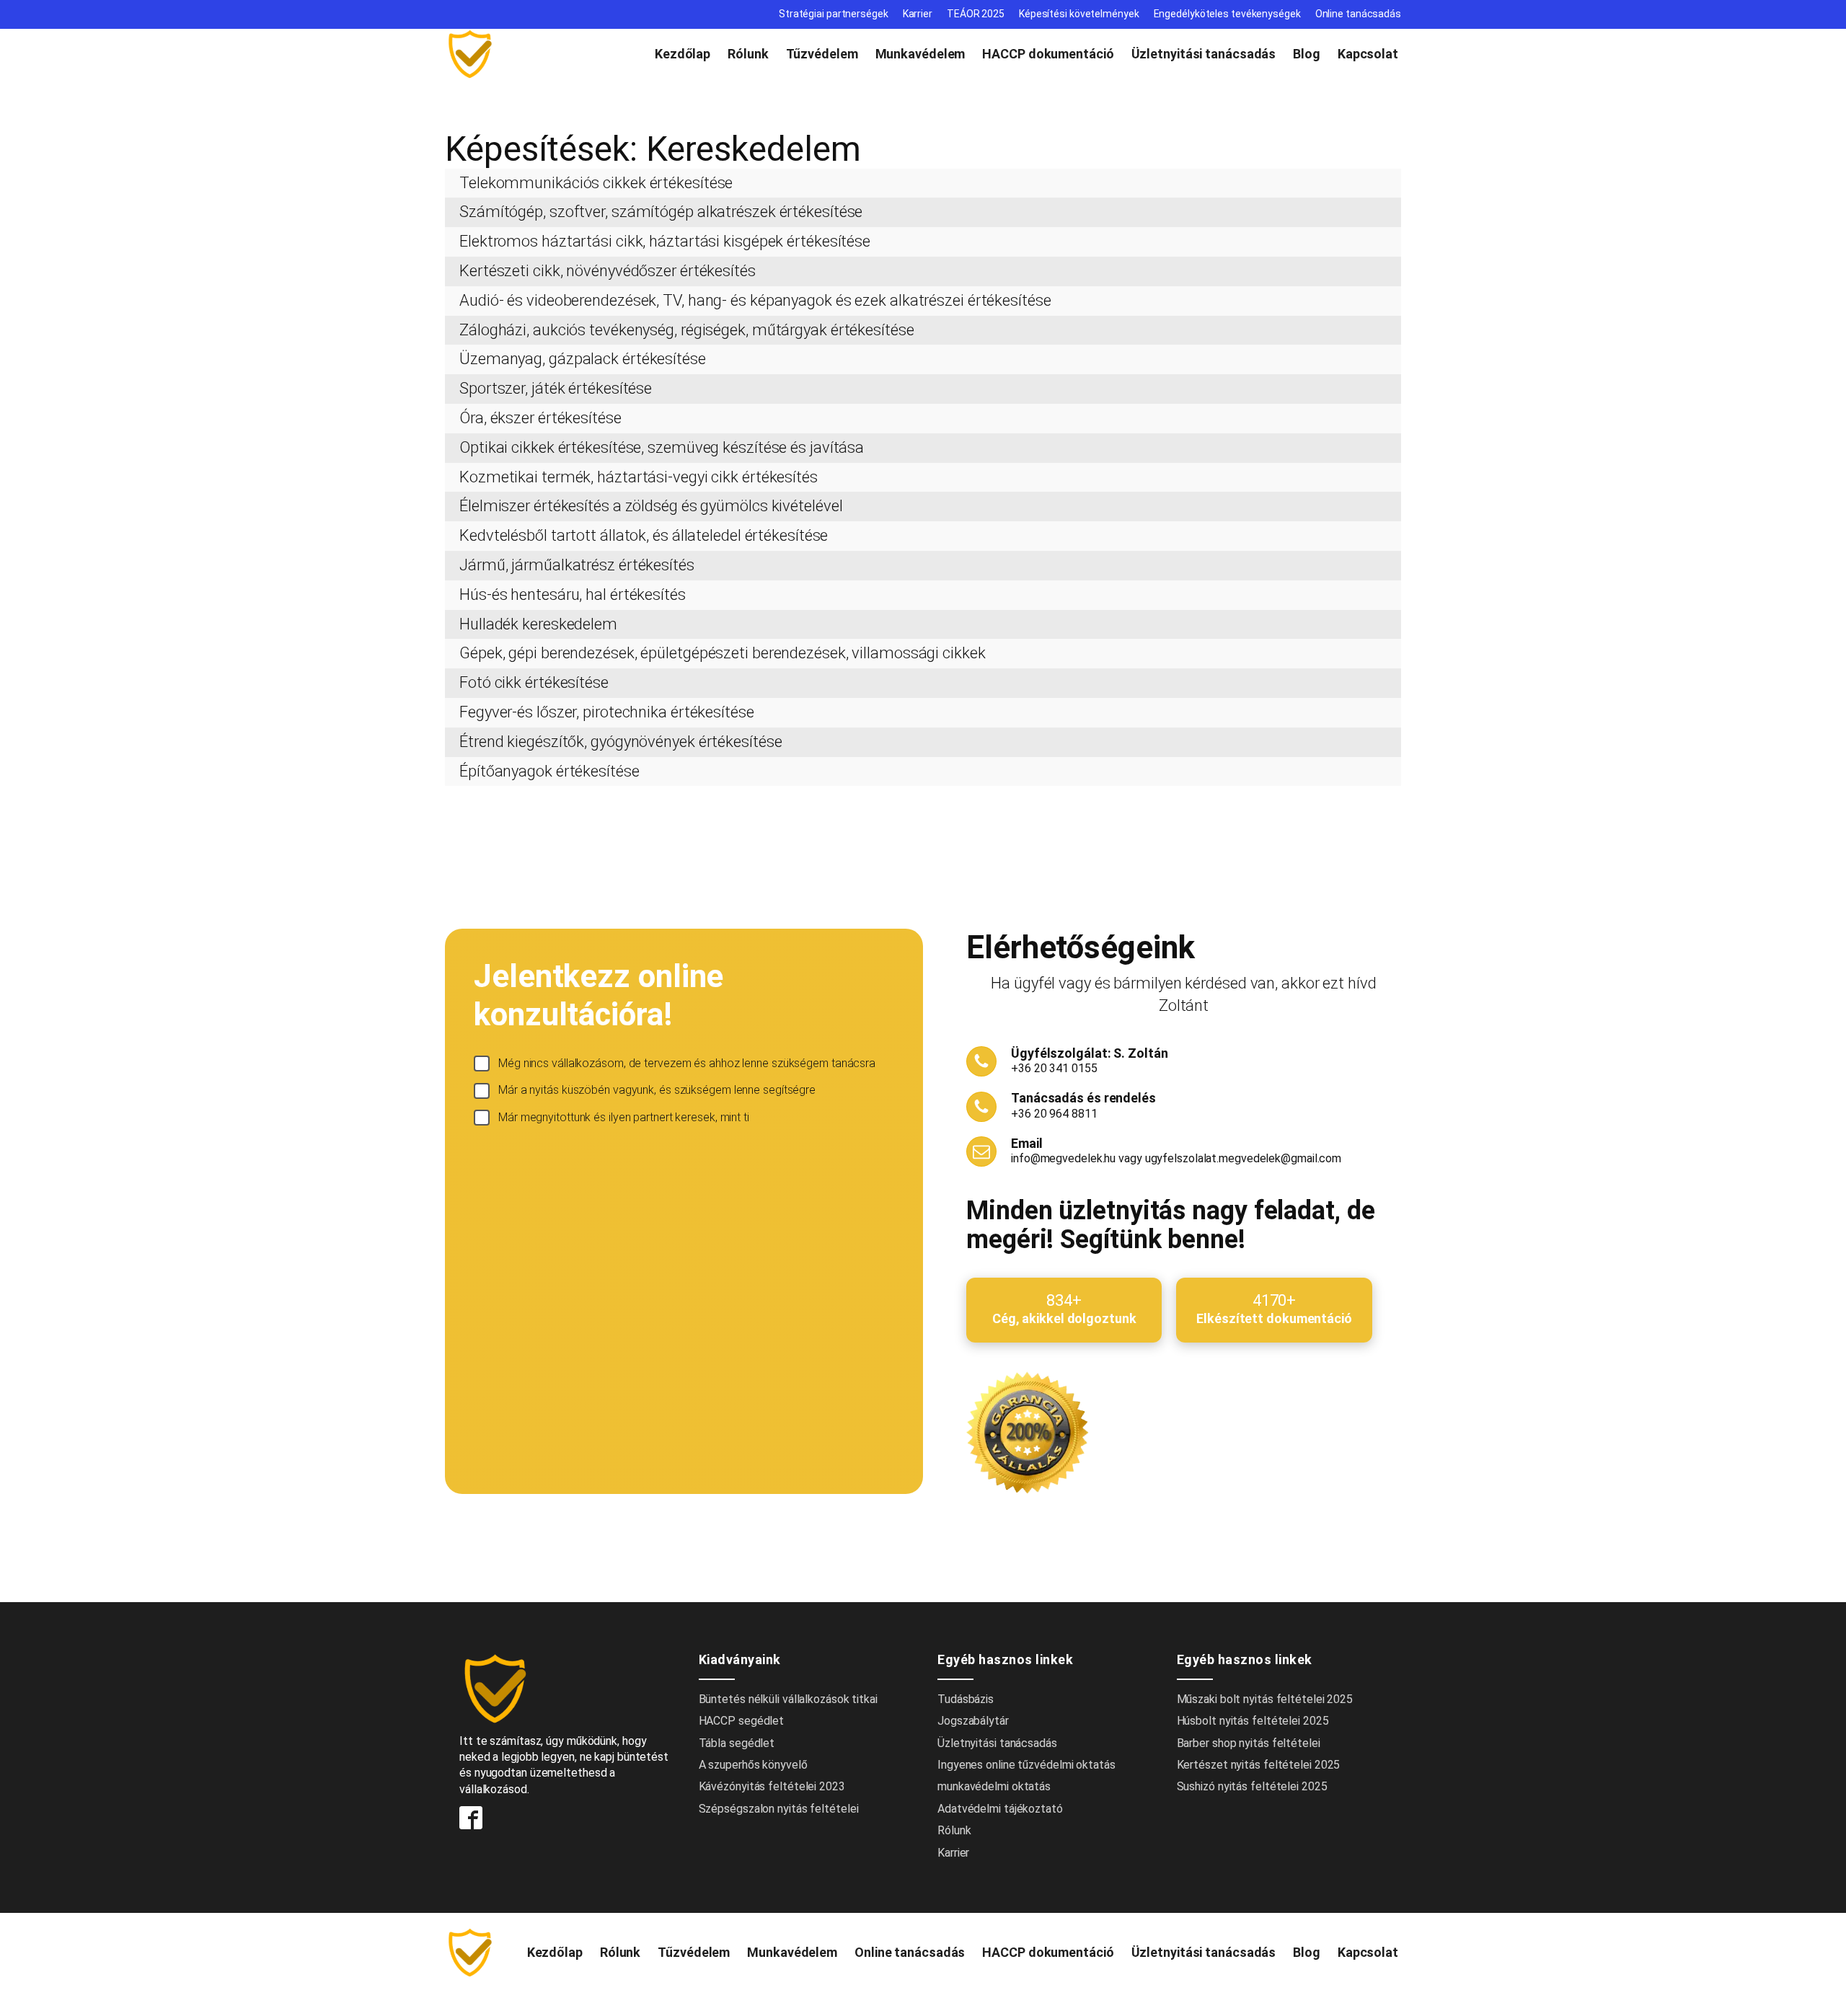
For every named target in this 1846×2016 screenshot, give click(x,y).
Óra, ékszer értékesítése (540, 418)
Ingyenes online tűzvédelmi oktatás (1028, 1765)
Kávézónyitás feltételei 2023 (772, 1786)
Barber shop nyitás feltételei (1249, 1743)
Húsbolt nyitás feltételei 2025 (1253, 1721)
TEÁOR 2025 (976, 14)
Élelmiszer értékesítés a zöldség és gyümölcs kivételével (651, 506)
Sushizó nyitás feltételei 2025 (1252, 1786)
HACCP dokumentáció (1048, 54)
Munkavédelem (920, 54)
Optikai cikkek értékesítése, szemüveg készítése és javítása (662, 447)
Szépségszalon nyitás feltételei (779, 1809)
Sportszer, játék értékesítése (556, 388)
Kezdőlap (683, 54)
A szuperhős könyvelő (753, 1765)
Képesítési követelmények (1079, 14)
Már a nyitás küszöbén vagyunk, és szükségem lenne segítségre (657, 1090)
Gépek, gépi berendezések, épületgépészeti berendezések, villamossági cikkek (723, 653)
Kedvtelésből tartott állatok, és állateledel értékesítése (644, 535)
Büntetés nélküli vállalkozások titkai (788, 1699)
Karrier (918, 14)
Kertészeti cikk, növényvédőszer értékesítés (608, 271)
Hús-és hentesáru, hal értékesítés (573, 594)
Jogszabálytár (973, 1721)
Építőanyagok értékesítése (549, 771)
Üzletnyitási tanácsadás (1204, 54)
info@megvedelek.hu (1063, 1158)
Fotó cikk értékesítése (534, 682)
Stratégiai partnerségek (834, 14)
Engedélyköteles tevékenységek (1227, 14)
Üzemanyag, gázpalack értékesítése (583, 359)
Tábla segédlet (737, 1743)
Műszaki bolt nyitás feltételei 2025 (1265, 1699)
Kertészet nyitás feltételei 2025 (1259, 1765)
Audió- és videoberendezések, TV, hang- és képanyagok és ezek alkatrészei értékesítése (755, 300)
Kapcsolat (1368, 54)
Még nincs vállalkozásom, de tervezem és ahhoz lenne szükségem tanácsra (687, 1063)
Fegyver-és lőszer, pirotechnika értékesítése (607, 712)
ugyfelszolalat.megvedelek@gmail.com (1244, 1158)
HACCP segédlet (742, 1721)
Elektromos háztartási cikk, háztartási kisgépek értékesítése (665, 241)
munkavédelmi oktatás (994, 1786)
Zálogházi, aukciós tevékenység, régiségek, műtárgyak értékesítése (687, 330)
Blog (1307, 54)
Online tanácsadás (1358, 14)
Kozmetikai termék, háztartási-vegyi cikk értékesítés (639, 477)
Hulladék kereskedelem (538, 624)
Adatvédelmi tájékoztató (1000, 1809)
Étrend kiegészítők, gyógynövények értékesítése (621, 742)
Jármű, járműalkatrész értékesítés (577, 565)
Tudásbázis (966, 1699)
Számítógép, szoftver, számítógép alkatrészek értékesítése (661, 212)
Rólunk (748, 54)
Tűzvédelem (822, 54)
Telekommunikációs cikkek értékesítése (596, 183)
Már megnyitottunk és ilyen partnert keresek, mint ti (624, 1117)
